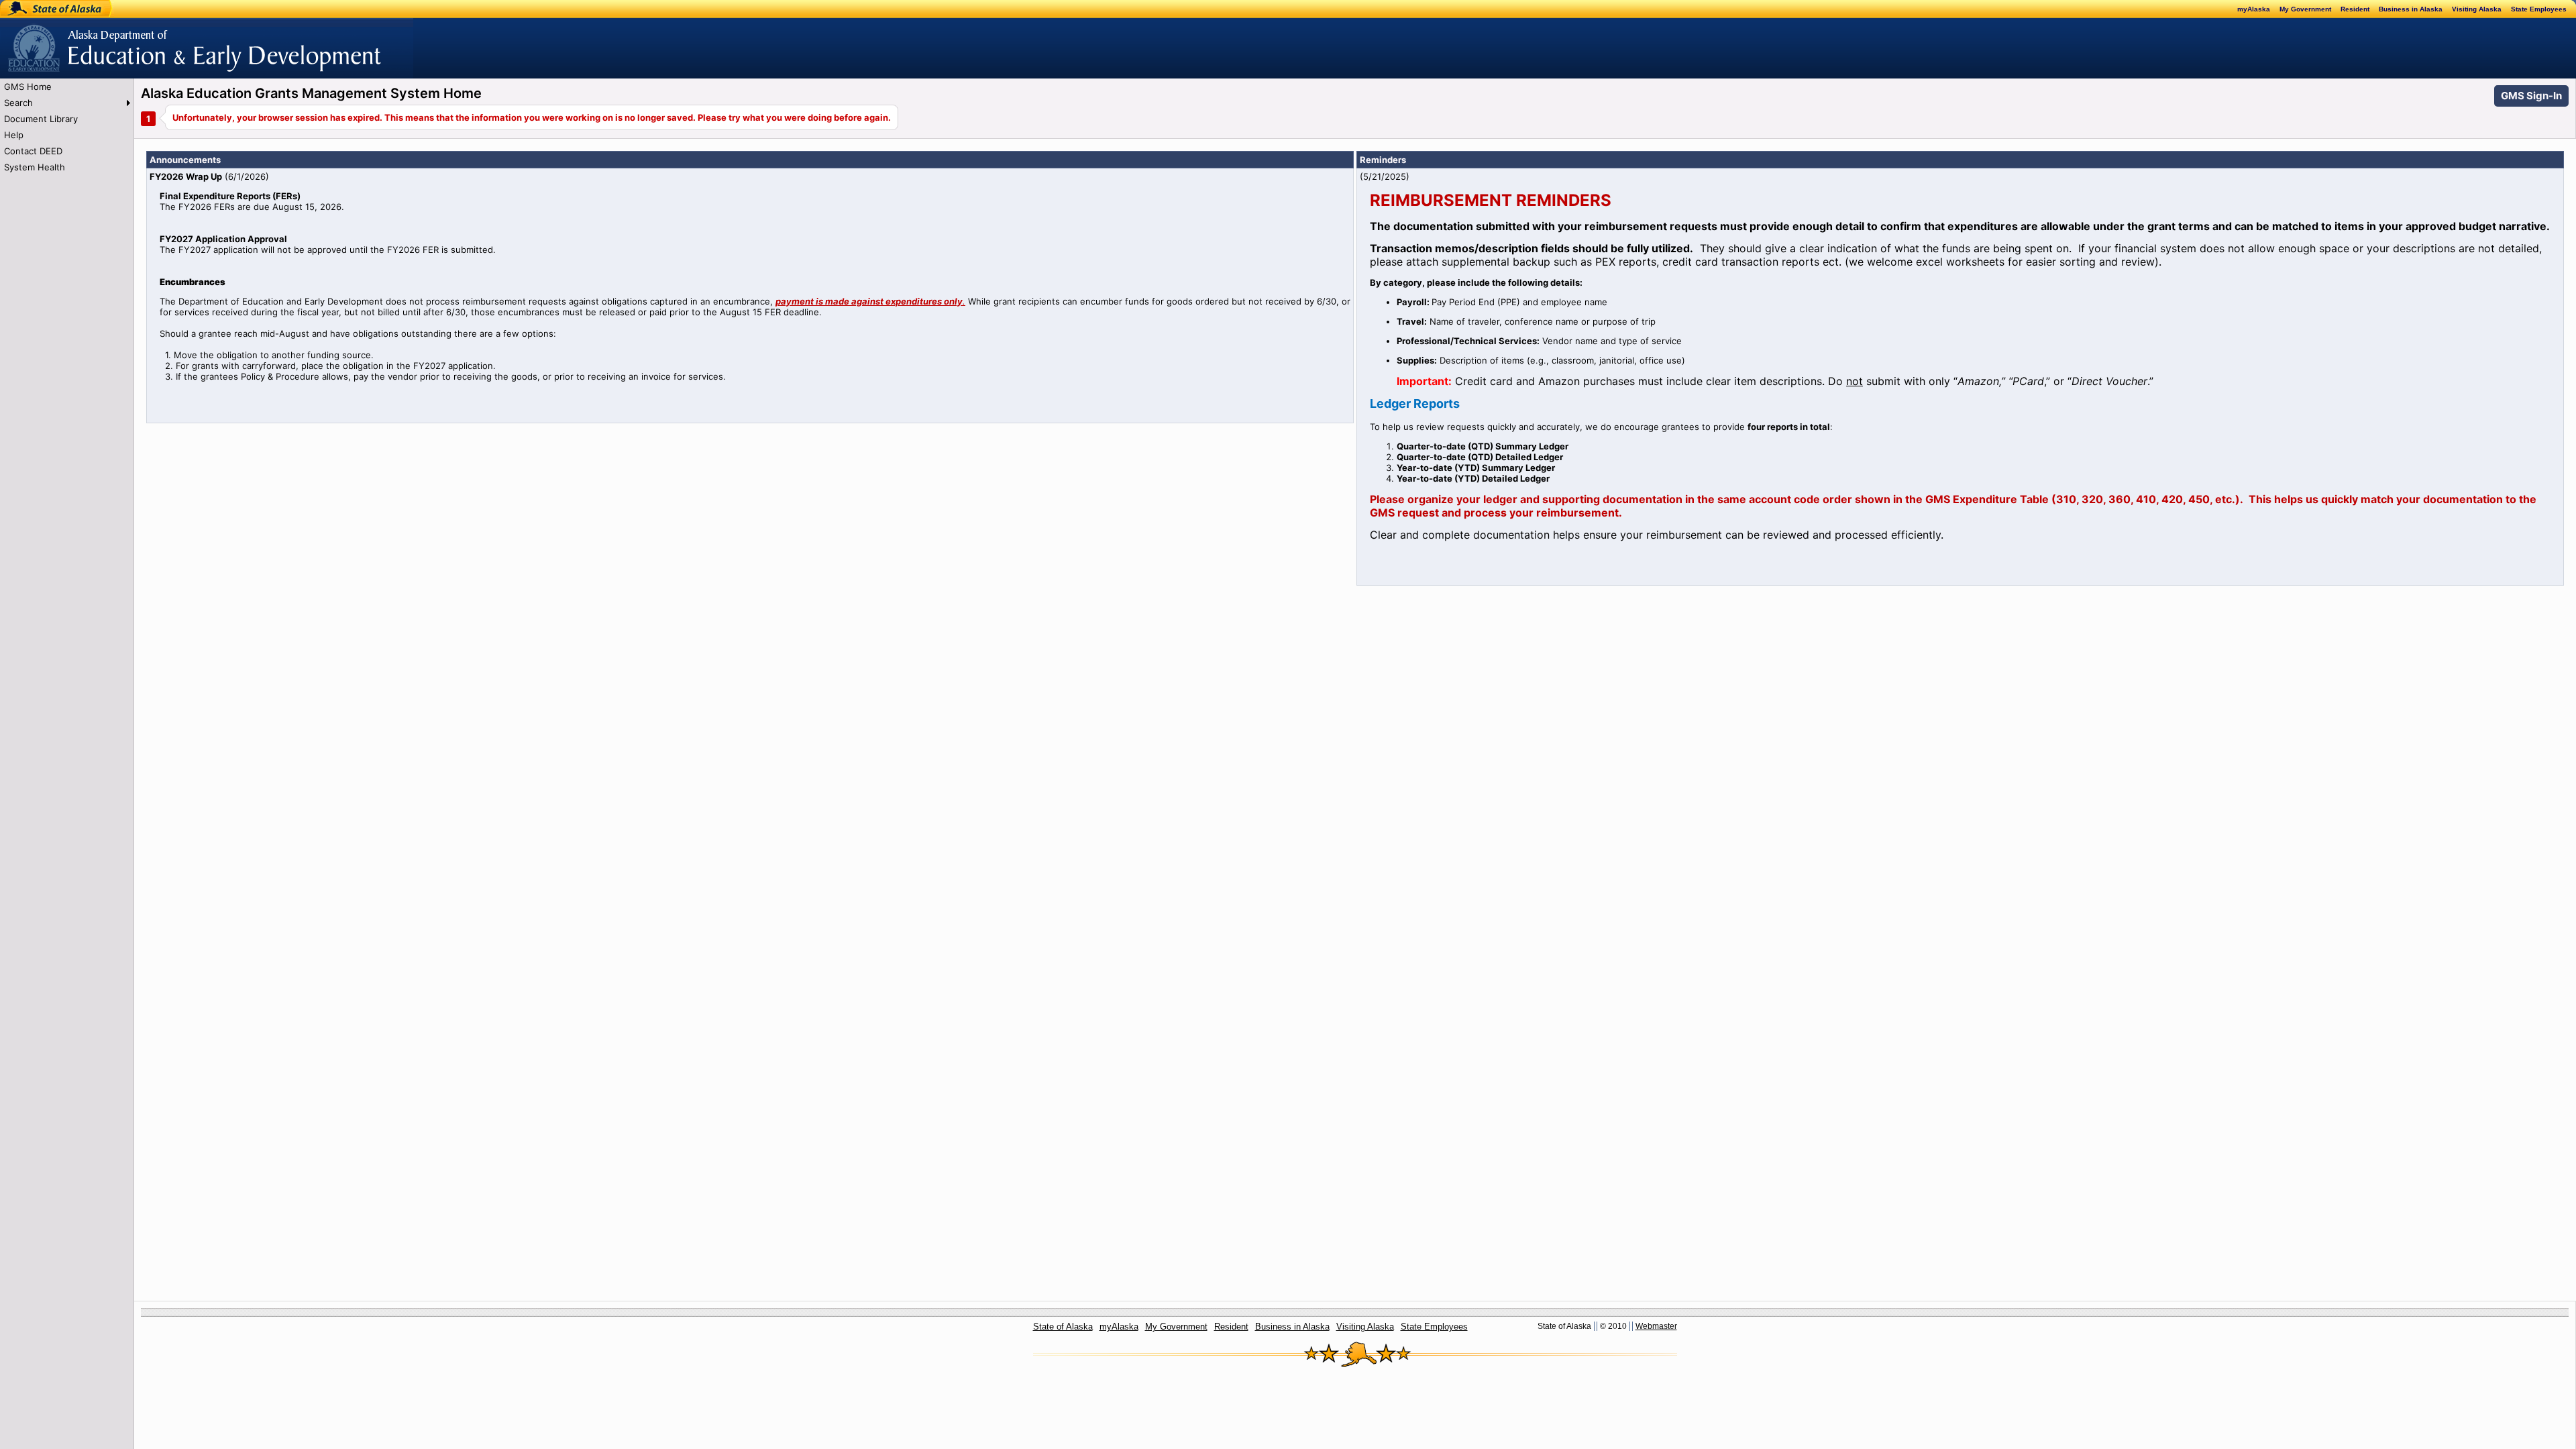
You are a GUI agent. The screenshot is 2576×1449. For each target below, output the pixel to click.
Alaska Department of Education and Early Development (118, 41)
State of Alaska (44, 9)
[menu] (67, 127)
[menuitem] (67, 87)
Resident (2355, 9)
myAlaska (2254, 9)
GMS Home (28, 87)
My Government (2305, 9)
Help (14, 135)
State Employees (2539, 9)
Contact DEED (33, 151)
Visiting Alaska (2477, 9)
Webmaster (1656, 1326)
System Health (35, 167)
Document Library (41, 119)
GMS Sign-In (2531, 96)
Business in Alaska (2411, 9)
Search (18, 103)
